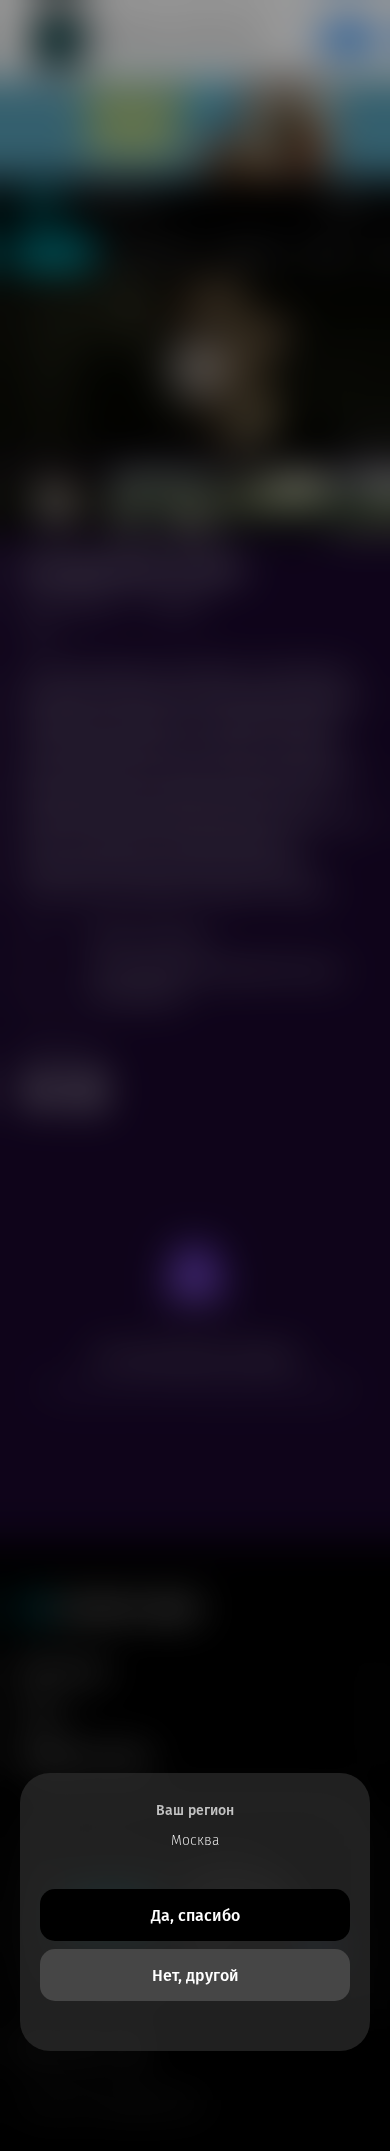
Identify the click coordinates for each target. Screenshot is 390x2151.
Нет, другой (195, 1975)
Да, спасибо (195, 1915)
